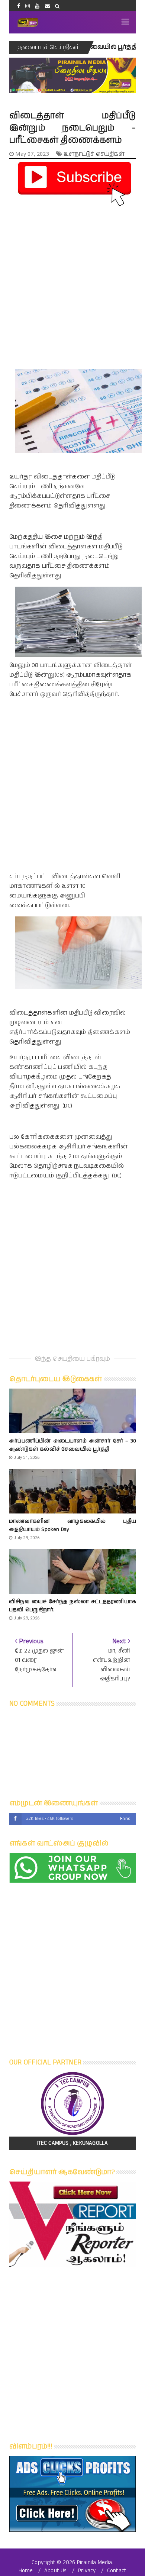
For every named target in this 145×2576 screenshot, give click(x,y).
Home (26, 2571)
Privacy (87, 2571)
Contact (117, 2571)
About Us (56, 2571)
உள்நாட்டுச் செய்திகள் (94, 154)
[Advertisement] (72, 281)
